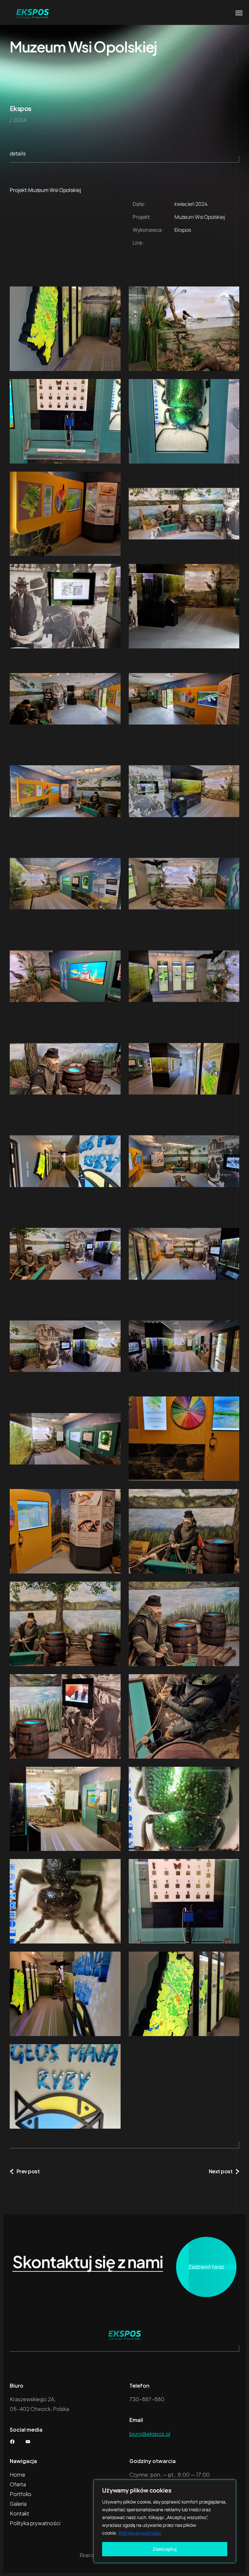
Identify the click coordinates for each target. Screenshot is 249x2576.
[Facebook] (12, 2442)
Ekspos (20, 108)
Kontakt (19, 2513)
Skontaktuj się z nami (88, 2262)
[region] (165, 2521)
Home (18, 2475)
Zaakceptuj (165, 2549)
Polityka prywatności (140, 2533)
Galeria (18, 2504)
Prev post (28, 2171)
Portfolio (21, 2494)
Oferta (18, 2484)
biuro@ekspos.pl (150, 2434)
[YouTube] (28, 2442)
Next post (221, 2171)
